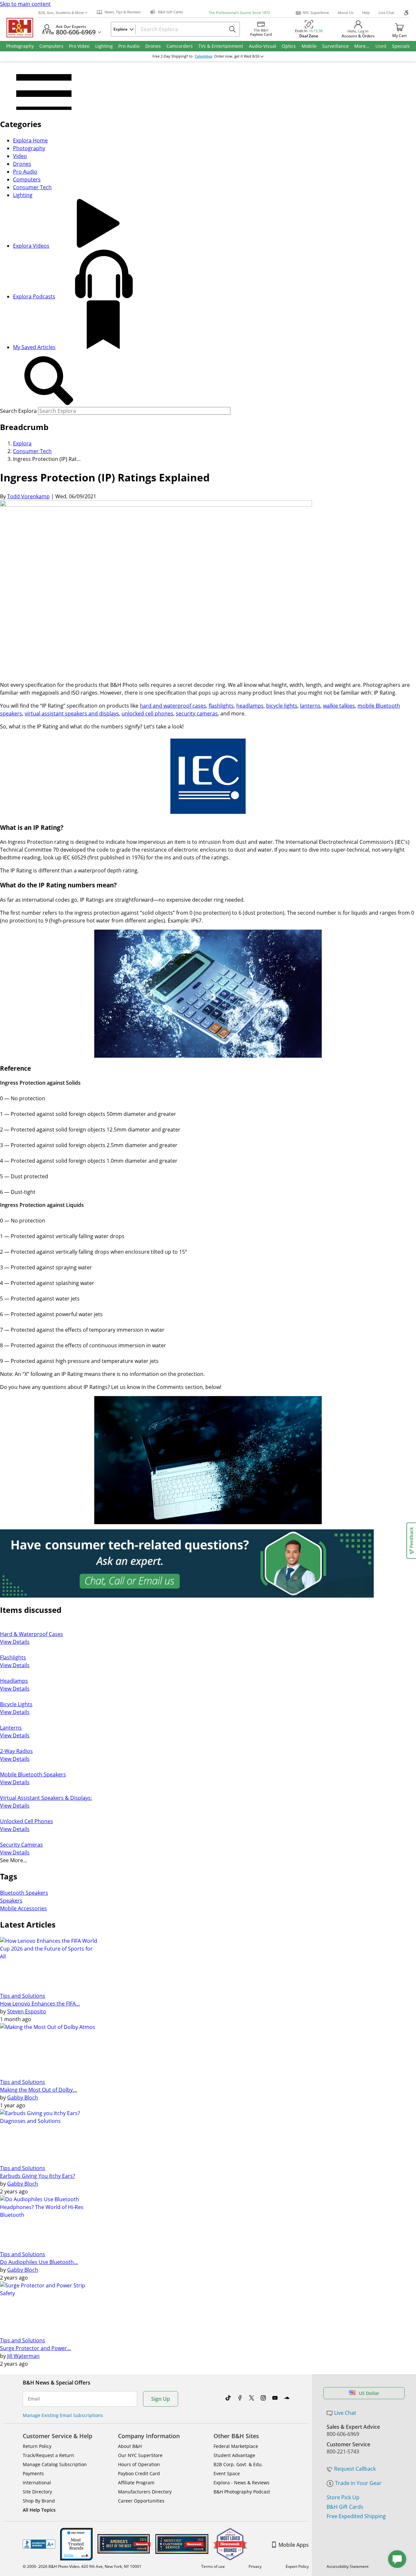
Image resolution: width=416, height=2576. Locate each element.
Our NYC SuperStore (140, 2455)
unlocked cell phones (147, 713)
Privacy (255, 2566)
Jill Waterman (23, 2356)
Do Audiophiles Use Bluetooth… (39, 2262)
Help (366, 13)
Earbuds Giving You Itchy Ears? (38, 2176)
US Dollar (369, 2393)
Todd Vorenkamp (28, 496)
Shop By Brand (39, 2501)
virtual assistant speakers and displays (72, 713)
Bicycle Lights (16, 1704)
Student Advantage (234, 2455)
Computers (27, 179)
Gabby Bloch (23, 2098)
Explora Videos (31, 246)
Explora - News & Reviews (241, 2483)
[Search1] (49, 381)
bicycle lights (282, 706)
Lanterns (11, 1728)
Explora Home (30, 140)
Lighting (23, 195)
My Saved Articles (34, 347)
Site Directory (37, 2492)
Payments (33, 2473)
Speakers (11, 1901)
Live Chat (386, 13)
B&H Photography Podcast (242, 2492)
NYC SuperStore (316, 13)
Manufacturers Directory (145, 2492)
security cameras (197, 713)
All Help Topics (39, 2510)
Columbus (203, 56)
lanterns (310, 706)
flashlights (221, 706)
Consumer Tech (32, 187)
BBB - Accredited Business (39, 2544)
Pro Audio (25, 172)
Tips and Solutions (23, 1996)
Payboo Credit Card (139, 2473)
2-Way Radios (16, 1751)
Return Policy (37, 2446)
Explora (22, 443)
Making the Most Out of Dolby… (39, 2090)
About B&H (130, 2446)
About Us (345, 13)
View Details (15, 1642)
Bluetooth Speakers (24, 1893)
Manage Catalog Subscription (55, 2464)
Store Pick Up (343, 2497)
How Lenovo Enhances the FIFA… (40, 2004)
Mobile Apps (294, 2545)
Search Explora (18, 411)
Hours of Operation (139, 2464)
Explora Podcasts (34, 296)
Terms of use (213, 2566)
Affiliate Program (136, 2483)
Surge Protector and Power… (36, 2348)
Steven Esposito (27, 2011)
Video (20, 156)
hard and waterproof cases (173, 706)
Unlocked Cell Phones (26, 1821)
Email (34, 2399)
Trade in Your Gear (358, 2483)
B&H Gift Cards (345, 2507)
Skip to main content (25, 4)
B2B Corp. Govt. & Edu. (238, 2464)
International (37, 2483)
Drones (22, 164)
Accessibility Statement (348, 2566)
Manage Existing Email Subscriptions (63, 2415)
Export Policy (297, 2566)
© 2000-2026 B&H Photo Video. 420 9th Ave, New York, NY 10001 (82, 2566)
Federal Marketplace (236, 2446)
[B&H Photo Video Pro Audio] (22, 28)
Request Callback (355, 2469)
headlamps (250, 706)
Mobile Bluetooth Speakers (33, 1774)
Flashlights (13, 1657)
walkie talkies (339, 706)
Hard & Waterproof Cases (32, 1634)
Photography (29, 148)
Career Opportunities (141, 2501)
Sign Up (161, 2399)
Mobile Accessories (23, 1908)
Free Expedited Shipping (356, 2516)
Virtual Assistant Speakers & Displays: (46, 1798)
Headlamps (14, 1681)
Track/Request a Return (48, 2455)
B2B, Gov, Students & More (61, 13)
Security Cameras (21, 1845)
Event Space (227, 2473)
